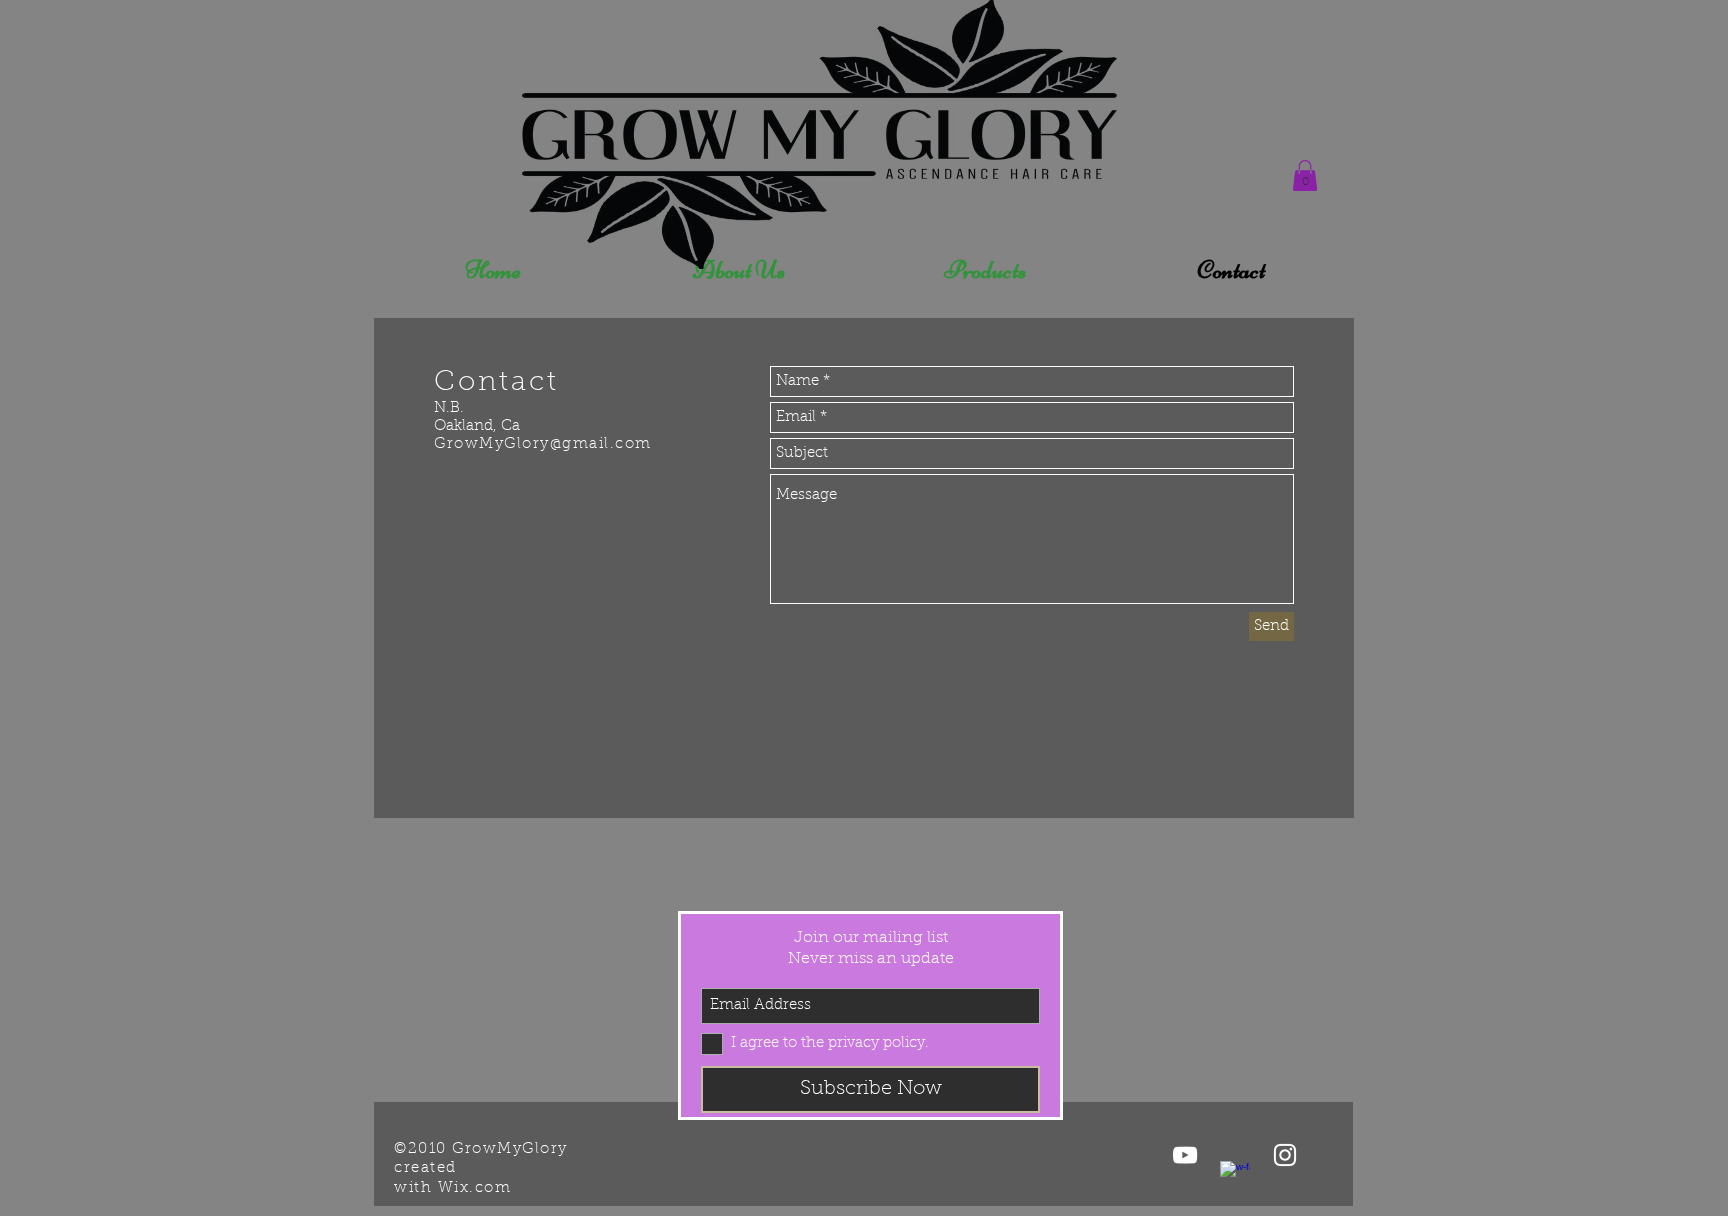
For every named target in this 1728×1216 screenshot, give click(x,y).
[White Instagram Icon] (1285, 1155)
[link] (1305, 175)
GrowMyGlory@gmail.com (543, 444)
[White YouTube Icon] (1185, 1155)
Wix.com (475, 1188)
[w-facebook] (1235, 1176)
